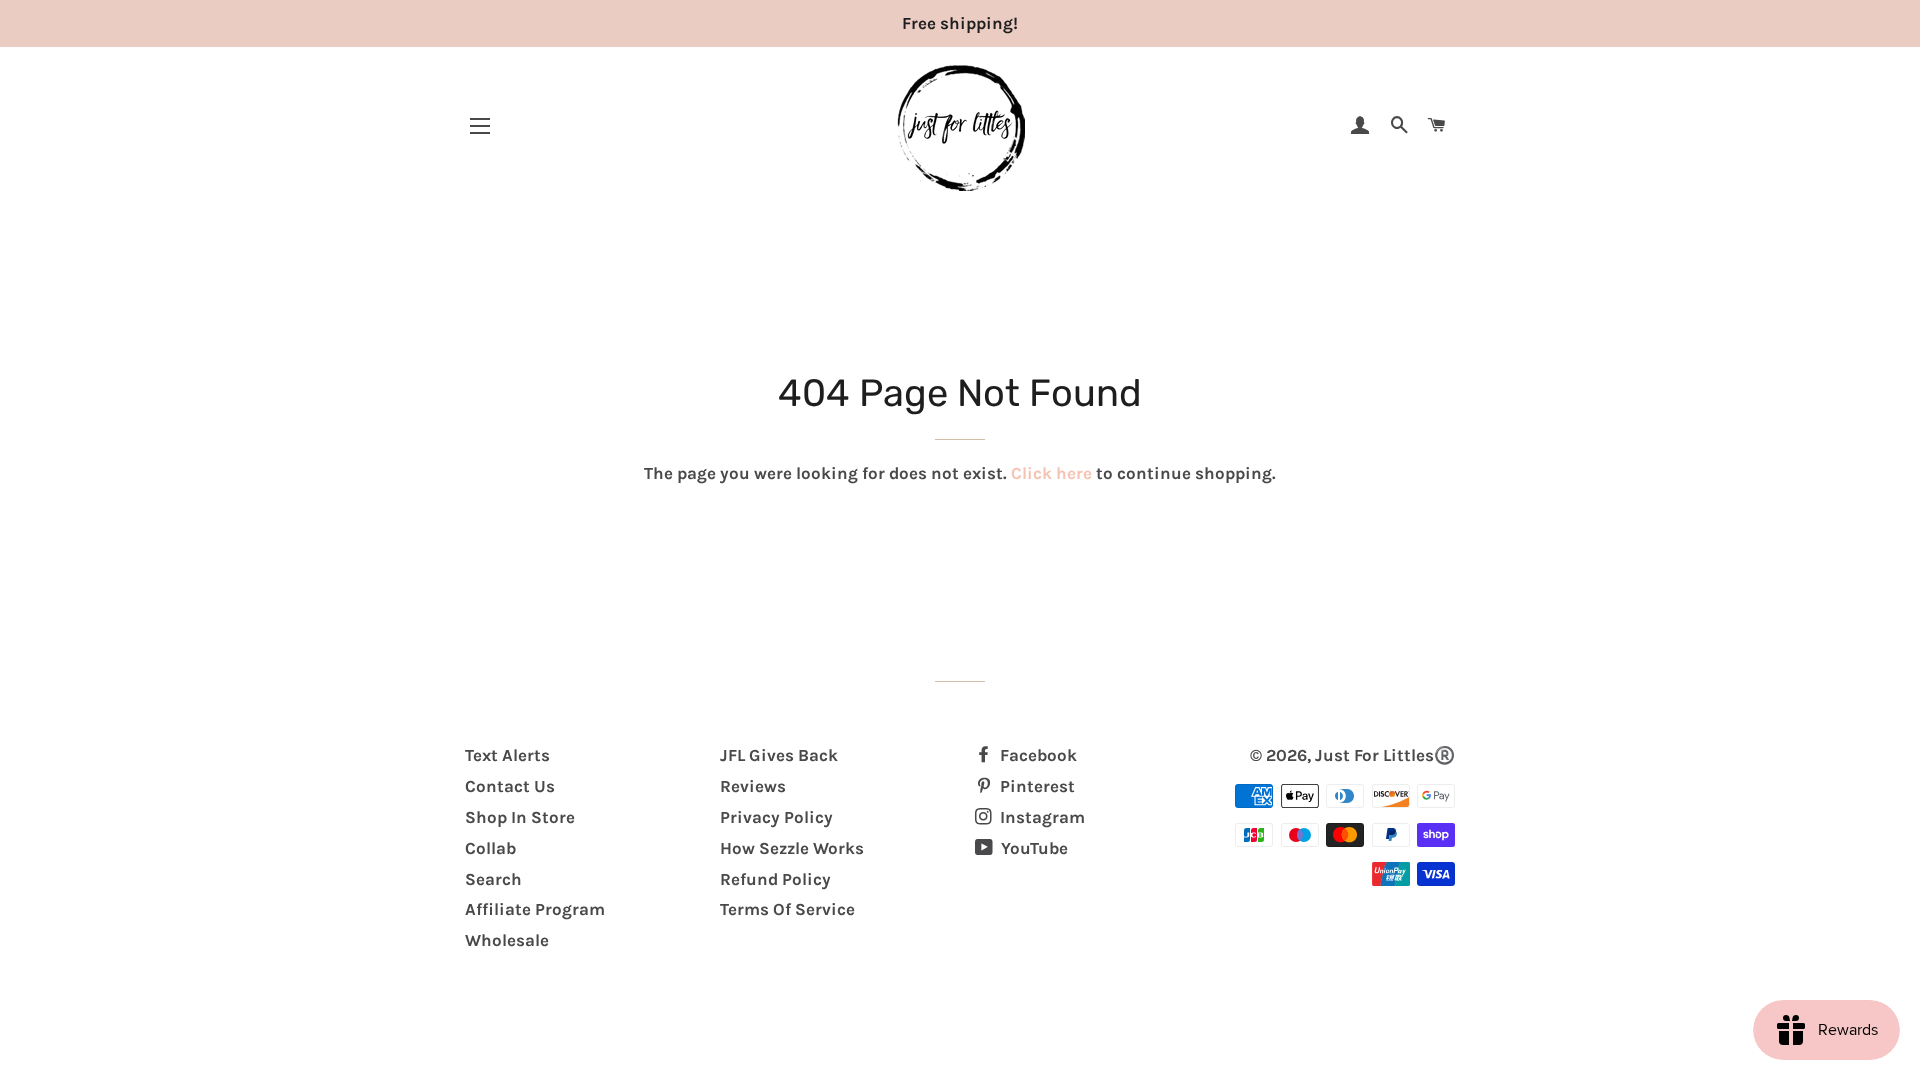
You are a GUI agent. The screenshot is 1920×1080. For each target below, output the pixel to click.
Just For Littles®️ (1385, 755)
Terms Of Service (787, 909)
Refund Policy (775, 879)
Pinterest (1035, 786)
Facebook (1036, 755)
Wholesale (507, 940)
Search (493, 879)
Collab (490, 848)
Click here (1051, 473)
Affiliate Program (535, 909)
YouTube (1032, 848)
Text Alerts (507, 755)
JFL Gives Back (779, 755)
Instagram (1040, 817)
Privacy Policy (776, 817)
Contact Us (510, 786)
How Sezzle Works (792, 848)
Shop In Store (520, 817)
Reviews (753, 786)
